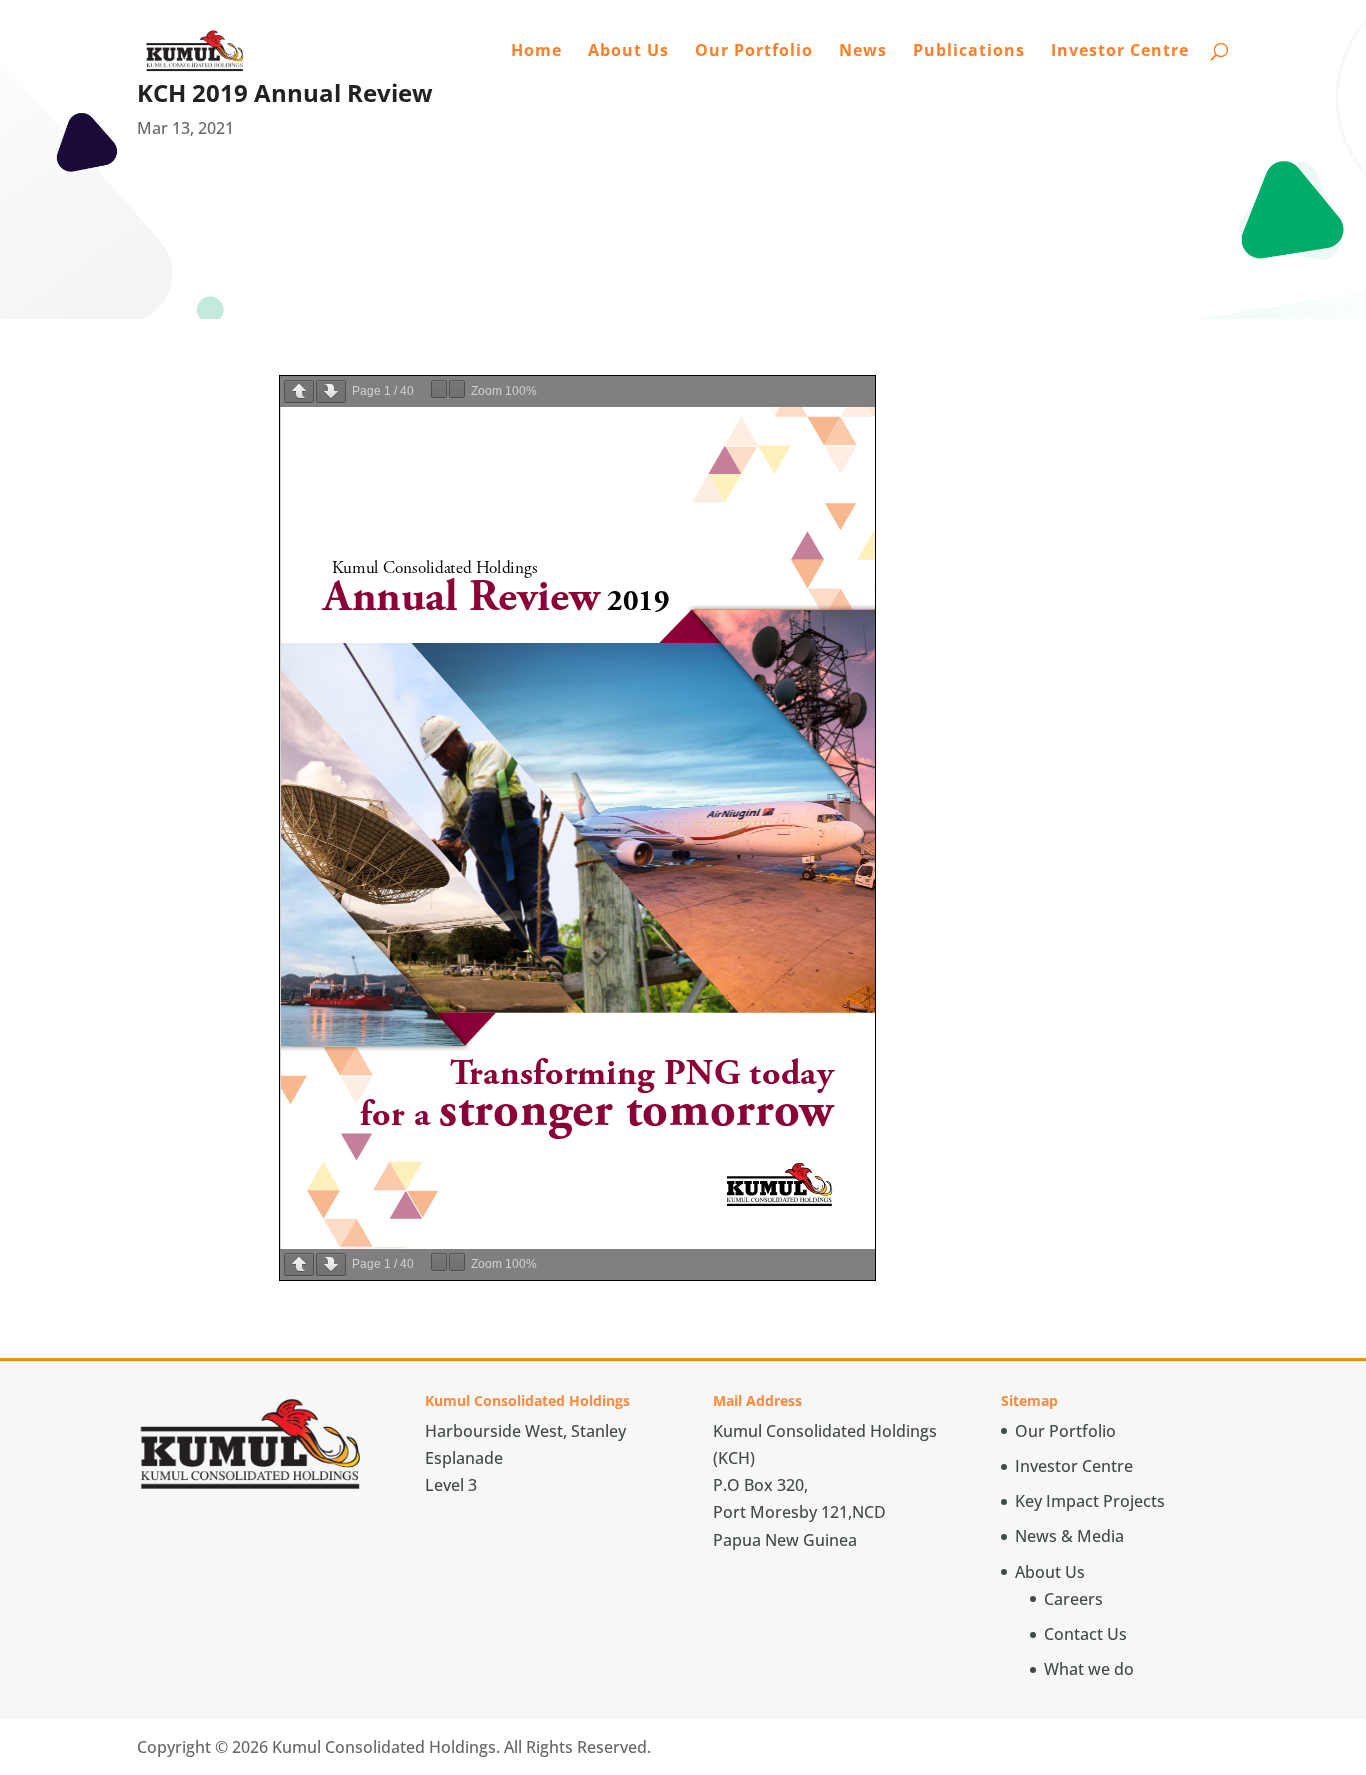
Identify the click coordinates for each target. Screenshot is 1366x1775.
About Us (628, 52)
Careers (1073, 1599)
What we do (1089, 1669)
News (863, 52)
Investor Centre (1120, 52)
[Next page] (331, 391)
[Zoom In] (457, 389)
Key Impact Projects (1090, 1501)
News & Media (1069, 1536)
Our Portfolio (754, 52)
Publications (969, 52)
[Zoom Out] (439, 389)
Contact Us (1085, 1634)
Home (536, 52)
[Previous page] (299, 391)
